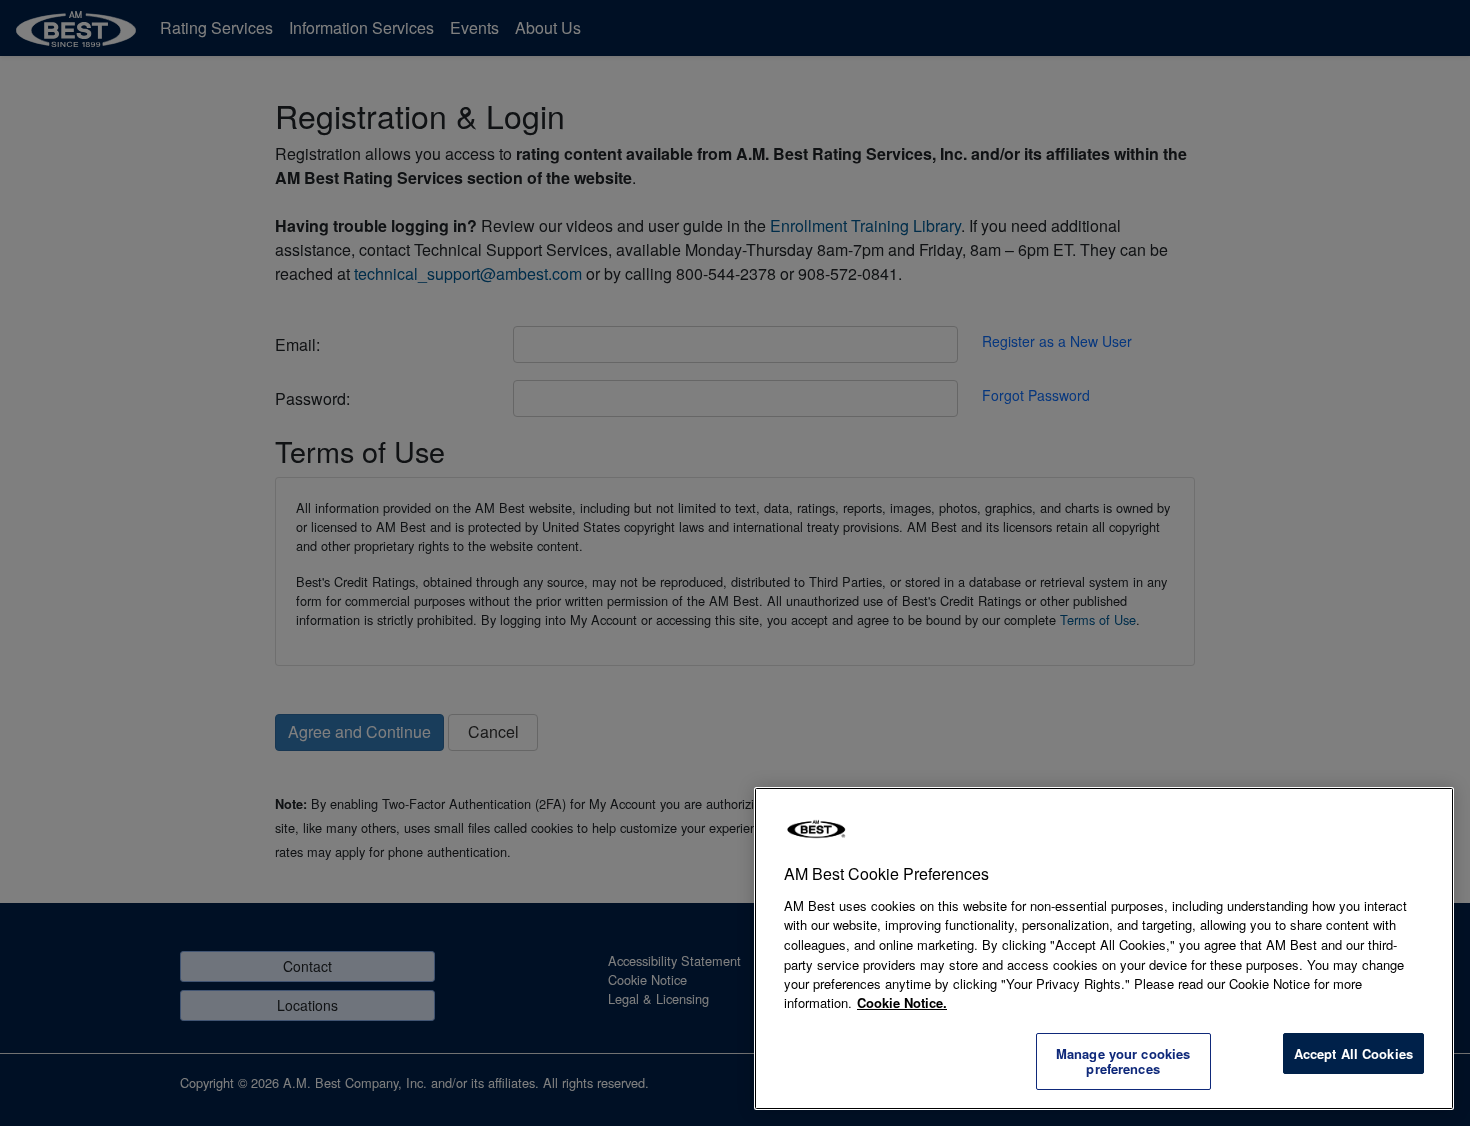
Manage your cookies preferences (1123, 1061)
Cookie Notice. (902, 1002)
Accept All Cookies (1353, 1053)
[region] (1104, 948)
